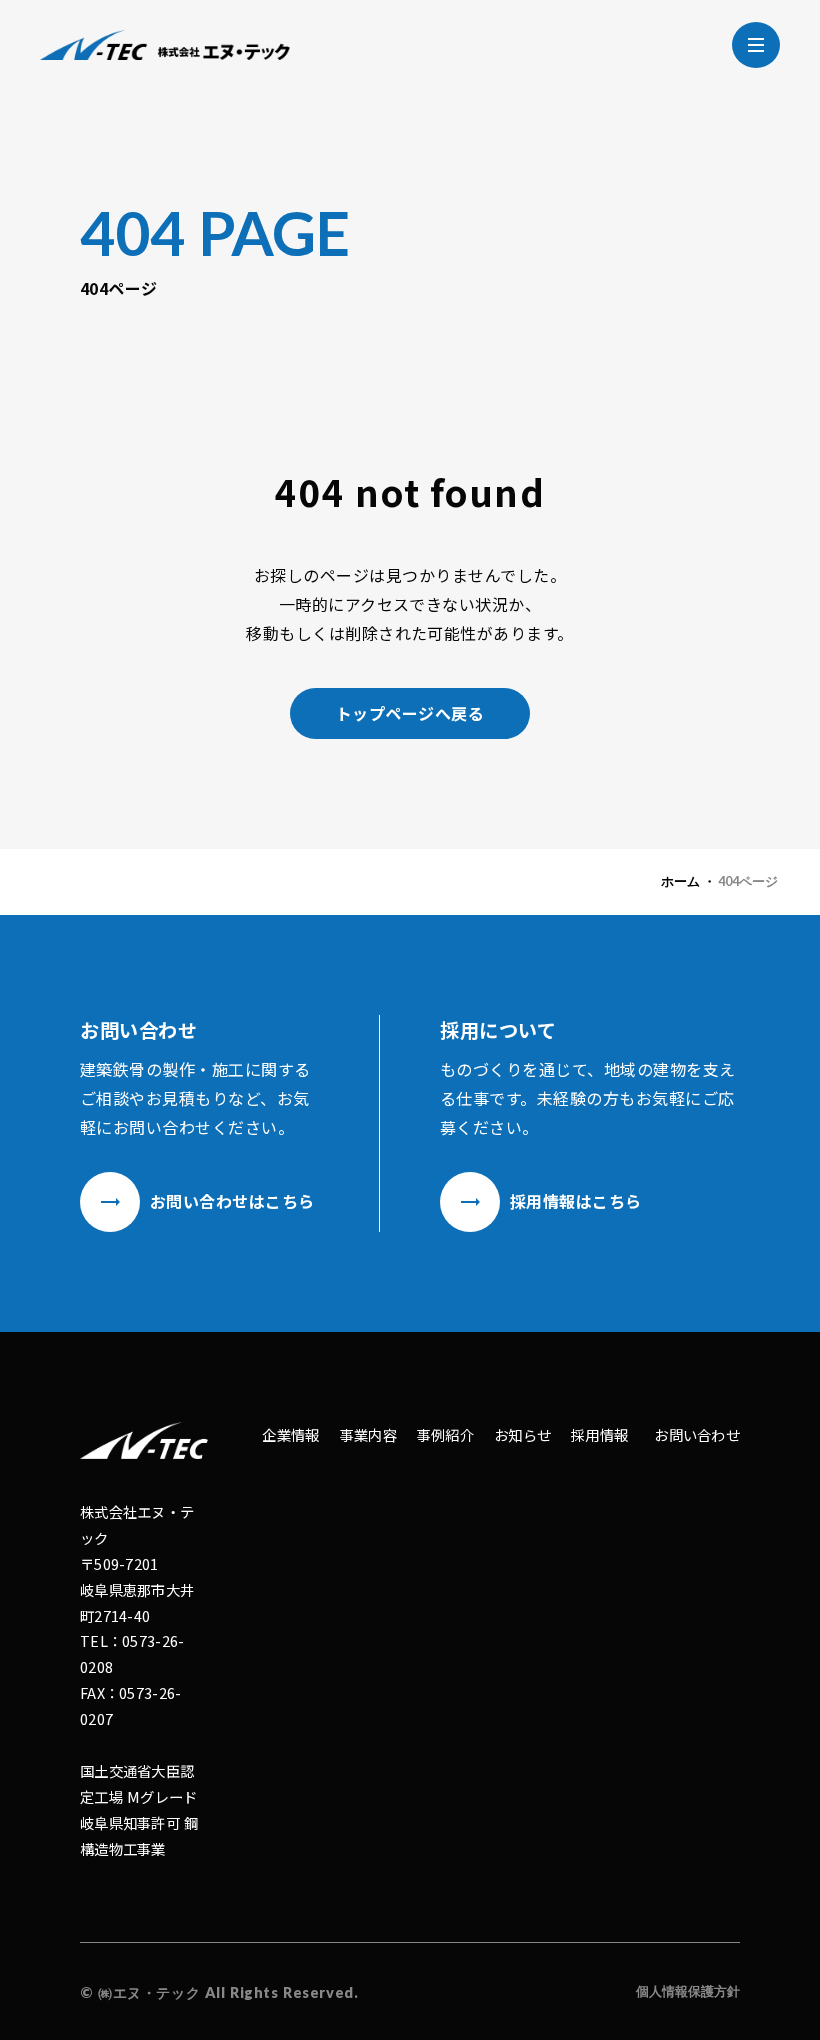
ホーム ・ (688, 881)
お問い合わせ (697, 1434)
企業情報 (290, 1434)
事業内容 (368, 1434)
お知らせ (522, 1434)
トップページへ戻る (410, 713)
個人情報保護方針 (688, 1991)
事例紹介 (445, 1434)
